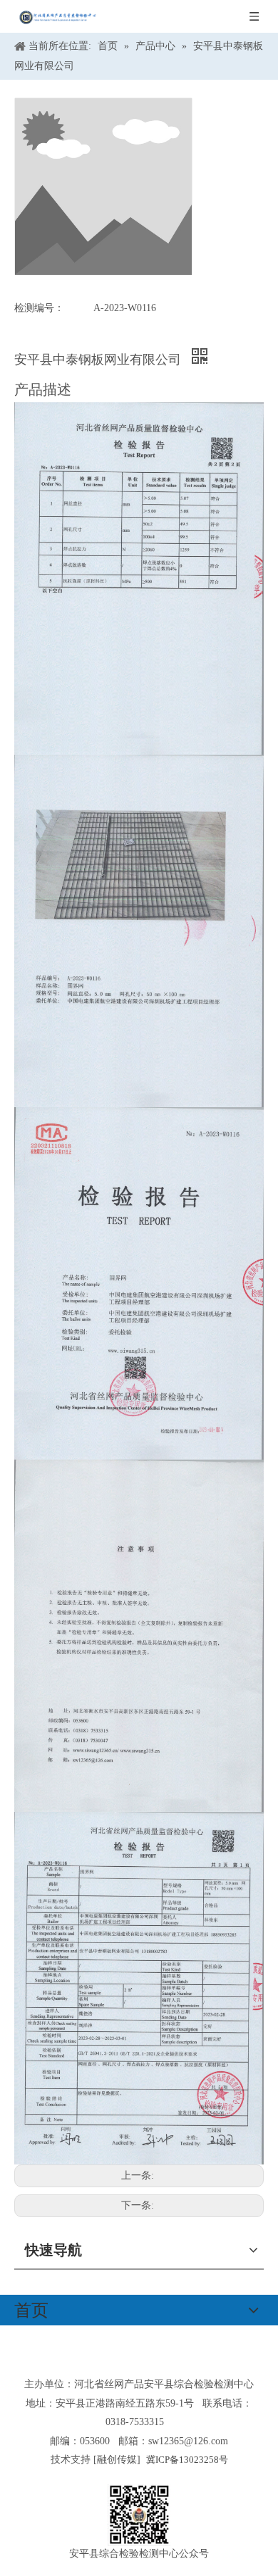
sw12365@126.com (188, 2441)
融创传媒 (117, 2460)
